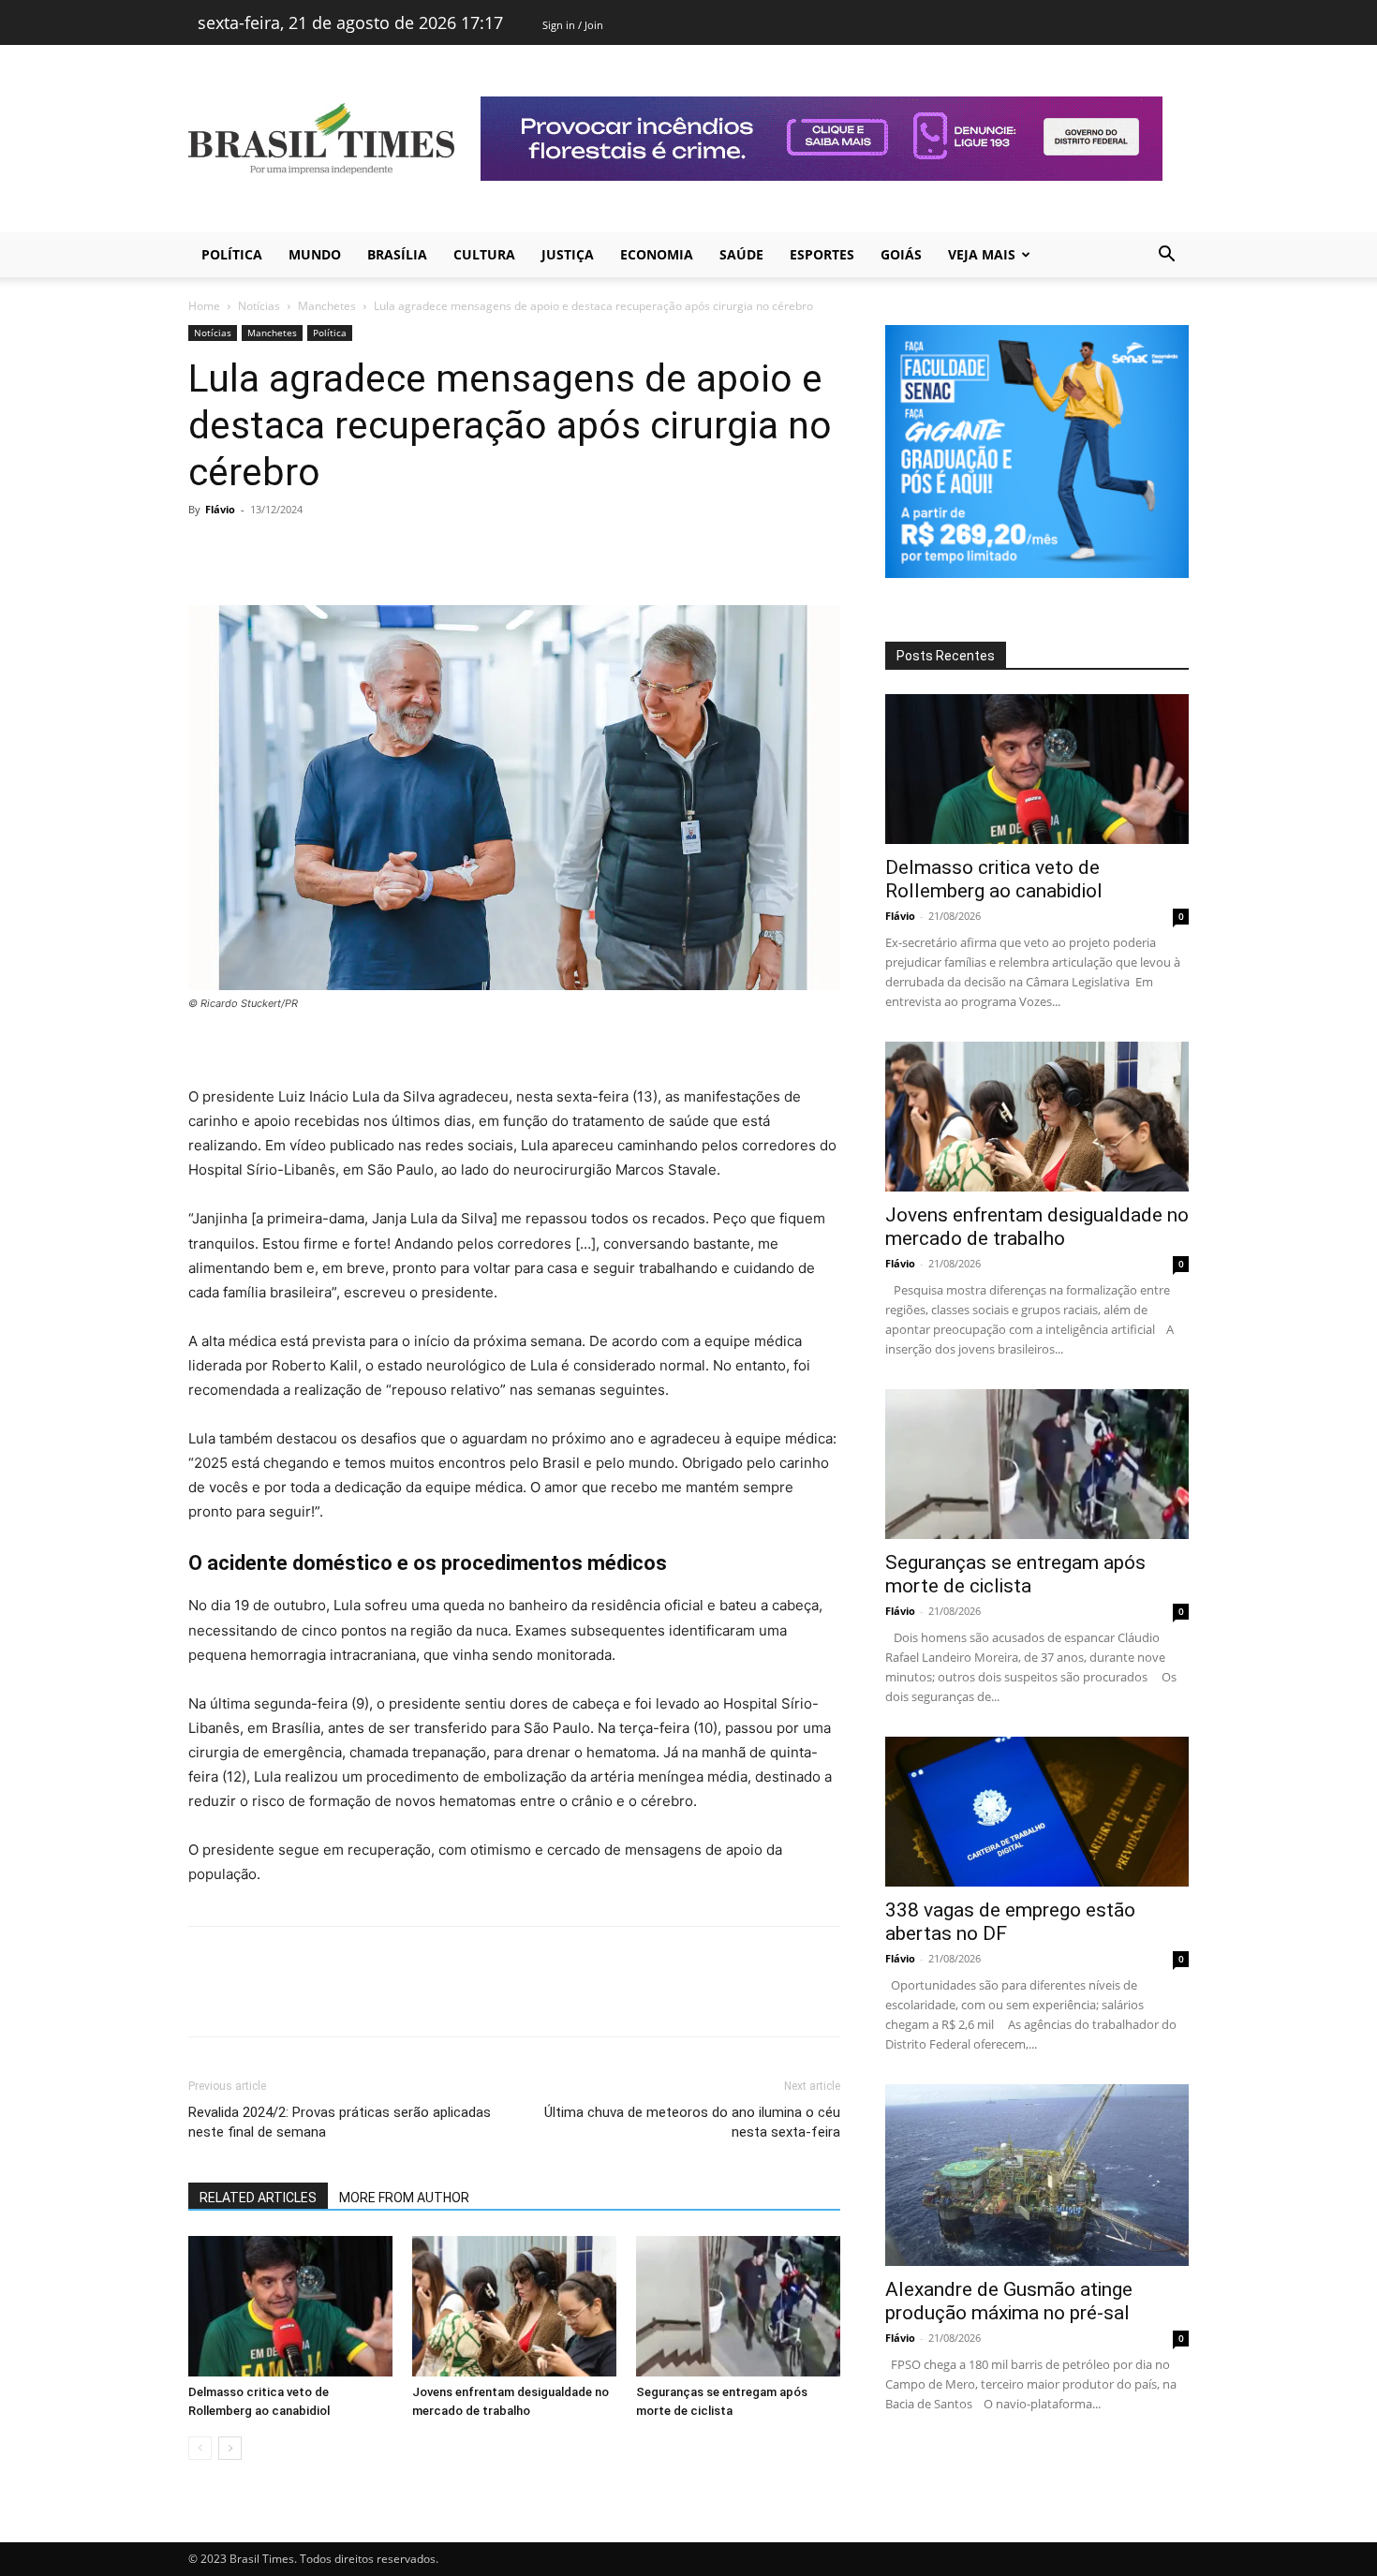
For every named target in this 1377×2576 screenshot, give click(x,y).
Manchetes (327, 306)
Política (232, 254)
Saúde (741, 254)
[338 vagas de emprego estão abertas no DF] (1037, 1812)
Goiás (901, 254)
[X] (250, 552)
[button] (1166, 256)
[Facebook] (207, 552)
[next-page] (230, 2448)
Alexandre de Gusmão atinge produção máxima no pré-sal (1009, 2301)
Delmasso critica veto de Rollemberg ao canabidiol (994, 879)
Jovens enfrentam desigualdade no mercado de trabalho (1037, 1227)
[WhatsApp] (336, 552)
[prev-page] (200, 2448)
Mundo (315, 254)
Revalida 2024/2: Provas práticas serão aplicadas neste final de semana (340, 2122)
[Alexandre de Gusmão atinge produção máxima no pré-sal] (1037, 2175)
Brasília (397, 254)
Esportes (822, 254)
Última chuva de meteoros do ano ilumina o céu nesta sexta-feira (692, 2122)
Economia (657, 254)
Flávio (220, 509)
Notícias (259, 306)
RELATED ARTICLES (258, 2198)
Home (204, 306)
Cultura (484, 254)
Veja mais (982, 254)
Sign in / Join (573, 25)
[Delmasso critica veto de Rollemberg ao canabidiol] (290, 2306)
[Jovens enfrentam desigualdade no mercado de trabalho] (514, 2306)
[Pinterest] (293, 552)
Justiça (568, 254)
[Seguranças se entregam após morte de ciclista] (738, 2306)
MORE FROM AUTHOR (404, 2198)
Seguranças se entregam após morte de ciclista (1015, 1574)
